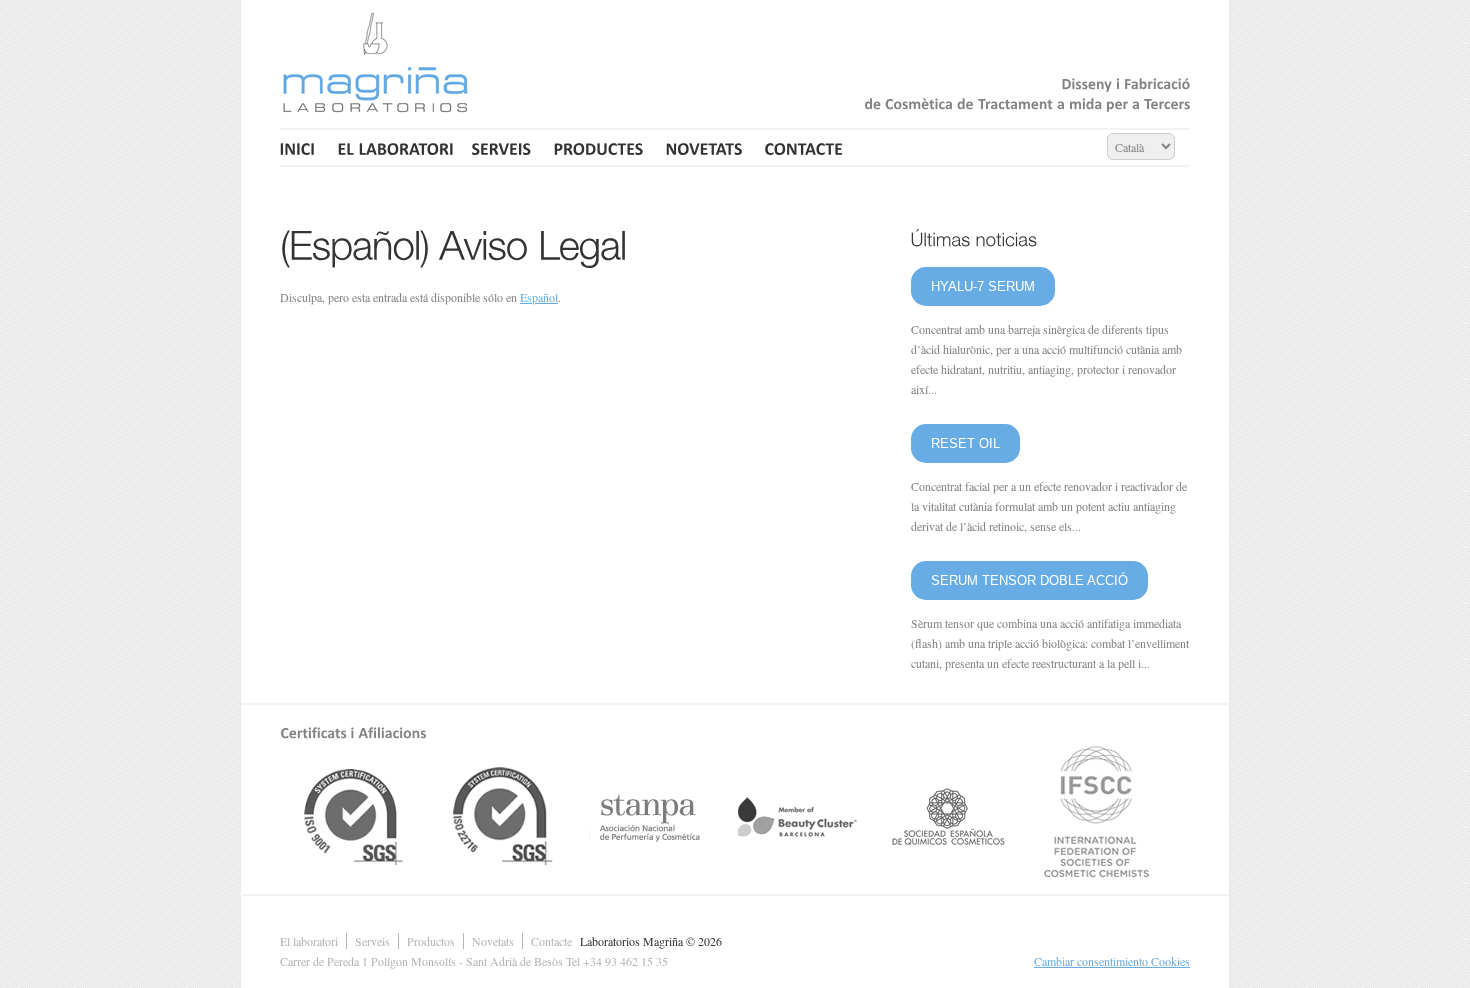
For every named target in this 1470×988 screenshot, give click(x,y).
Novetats (493, 941)
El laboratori (309, 941)
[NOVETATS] (704, 147)
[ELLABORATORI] (394, 147)
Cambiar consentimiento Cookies (1112, 961)
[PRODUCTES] (599, 147)
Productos (431, 941)
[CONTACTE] (804, 147)
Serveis (372, 941)
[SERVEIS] (502, 147)
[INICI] (300, 147)
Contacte (551, 941)
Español (539, 297)
